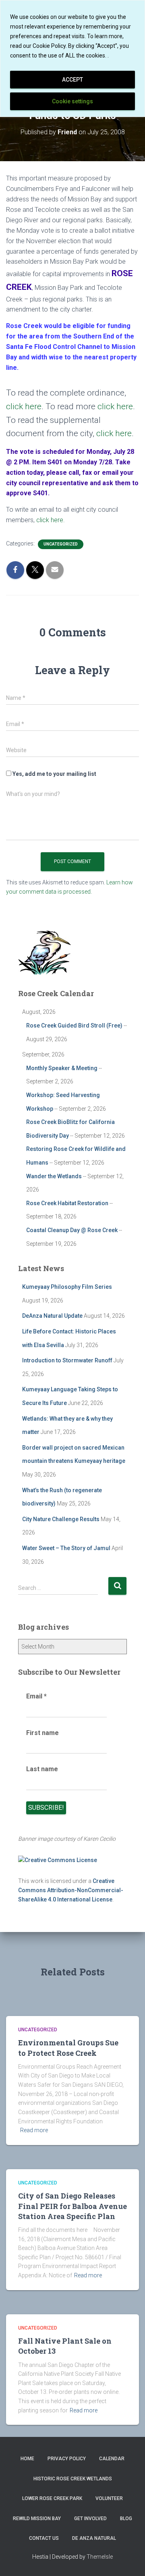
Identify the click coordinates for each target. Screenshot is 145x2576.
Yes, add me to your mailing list (54, 774)
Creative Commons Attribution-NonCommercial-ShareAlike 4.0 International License (71, 1890)
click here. (51, 520)
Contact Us (44, 2538)
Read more (34, 2130)
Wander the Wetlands (54, 1176)
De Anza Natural (94, 2538)
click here (24, 406)
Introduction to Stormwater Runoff (67, 1360)
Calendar (112, 2459)
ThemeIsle (100, 2557)
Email (36, 1696)
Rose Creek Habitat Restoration (67, 1203)
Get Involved (90, 2519)
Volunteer (109, 2498)
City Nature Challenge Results (61, 1519)
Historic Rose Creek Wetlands (73, 2479)
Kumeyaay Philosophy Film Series (67, 1287)
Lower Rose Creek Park (52, 2498)
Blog (126, 2519)
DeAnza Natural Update (52, 1316)
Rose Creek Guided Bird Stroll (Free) (74, 1025)
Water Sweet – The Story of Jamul (66, 1548)
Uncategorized (61, 544)
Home (27, 2459)
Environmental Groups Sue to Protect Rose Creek (68, 2048)
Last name (42, 1769)
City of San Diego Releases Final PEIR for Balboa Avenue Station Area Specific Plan (72, 2206)
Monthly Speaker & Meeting (62, 1068)
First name (42, 1733)
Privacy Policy (67, 2459)
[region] (72, 58)
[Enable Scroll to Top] (129, 2560)
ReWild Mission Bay (37, 2519)
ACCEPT (72, 80)
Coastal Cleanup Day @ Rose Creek (72, 1230)
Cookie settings (72, 101)
